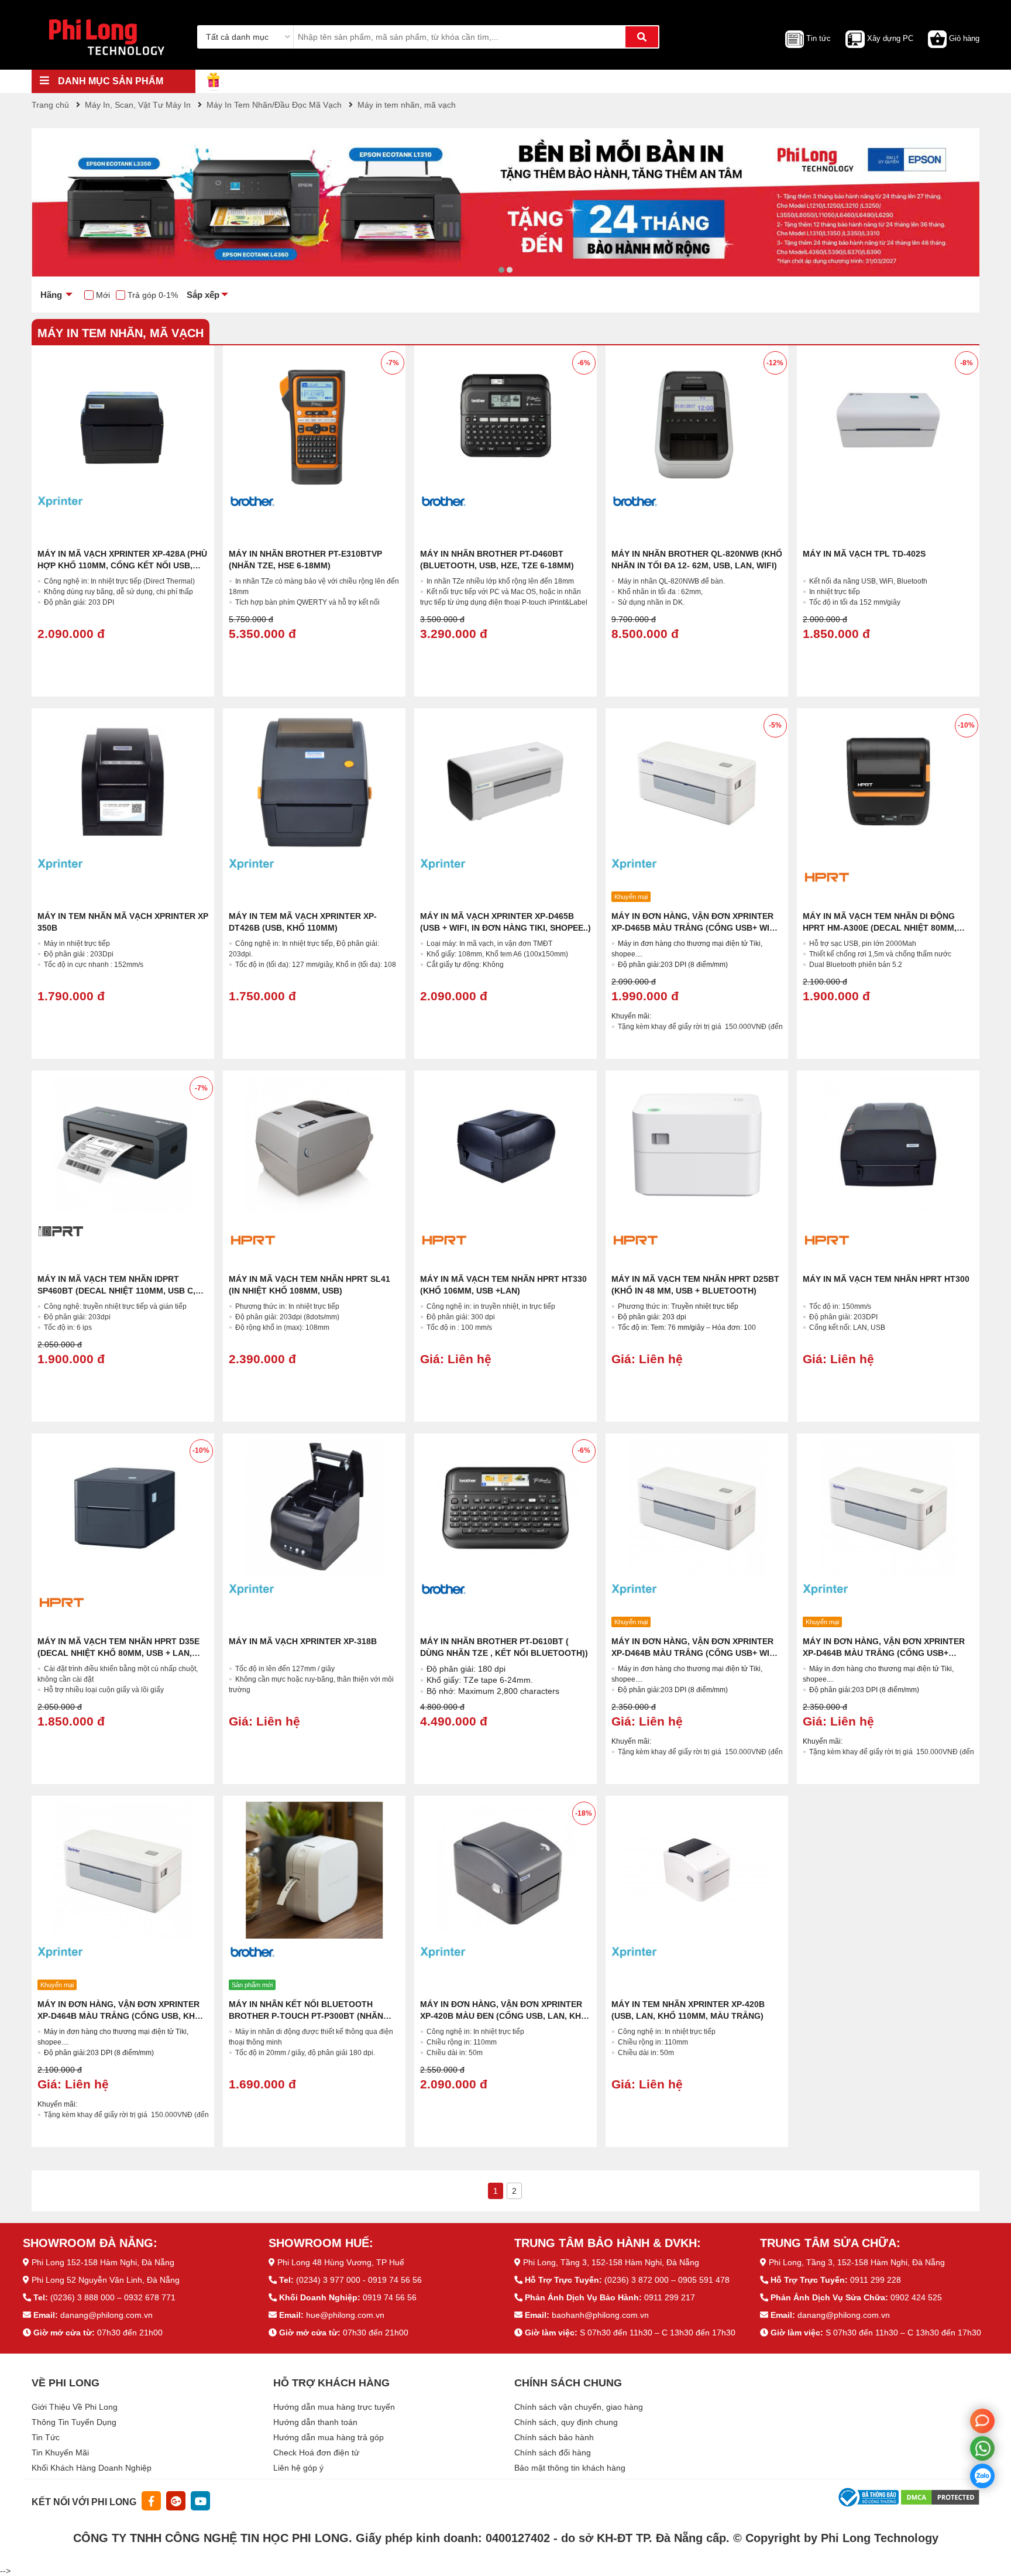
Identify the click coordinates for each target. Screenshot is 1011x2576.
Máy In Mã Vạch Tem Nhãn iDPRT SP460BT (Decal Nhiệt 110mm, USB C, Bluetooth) (116, 1291)
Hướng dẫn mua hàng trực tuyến (334, 2407)
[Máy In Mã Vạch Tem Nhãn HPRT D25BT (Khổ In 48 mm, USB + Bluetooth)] (697, 1145)
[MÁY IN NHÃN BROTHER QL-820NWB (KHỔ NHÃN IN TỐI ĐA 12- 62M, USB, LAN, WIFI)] (697, 420)
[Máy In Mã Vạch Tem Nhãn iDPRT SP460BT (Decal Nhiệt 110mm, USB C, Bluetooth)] (123, 1145)
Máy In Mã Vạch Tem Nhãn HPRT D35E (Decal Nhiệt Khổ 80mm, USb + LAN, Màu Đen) (118, 1653)
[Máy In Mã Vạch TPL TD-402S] (888, 420)
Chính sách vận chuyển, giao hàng (579, 2407)
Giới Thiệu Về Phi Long (75, 2407)
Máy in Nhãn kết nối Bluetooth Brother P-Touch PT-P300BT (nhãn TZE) (306, 2016)
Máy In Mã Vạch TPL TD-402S (864, 554)
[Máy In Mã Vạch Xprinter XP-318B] (314, 1508)
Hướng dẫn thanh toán (315, 2422)
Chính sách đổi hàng (553, 2452)
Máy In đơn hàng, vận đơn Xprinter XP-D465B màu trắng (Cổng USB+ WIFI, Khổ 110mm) (695, 928)
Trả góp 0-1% (153, 295)
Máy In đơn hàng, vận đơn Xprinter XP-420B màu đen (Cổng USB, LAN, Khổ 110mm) (504, 2016)
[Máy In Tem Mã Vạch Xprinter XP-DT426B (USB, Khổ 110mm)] (314, 783)
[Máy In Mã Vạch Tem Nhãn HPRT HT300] (888, 1145)
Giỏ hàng (964, 38)
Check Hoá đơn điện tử (316, 2452)
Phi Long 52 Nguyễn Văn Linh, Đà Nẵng (106, 2280)
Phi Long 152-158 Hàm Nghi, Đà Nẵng (103, 2262)
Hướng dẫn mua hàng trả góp (329, 2437)
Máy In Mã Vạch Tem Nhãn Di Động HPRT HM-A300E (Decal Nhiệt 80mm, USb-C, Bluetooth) (880, 928)
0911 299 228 (876, 2280)
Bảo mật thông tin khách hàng (570, 2468)
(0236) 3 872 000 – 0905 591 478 (667, 2280)
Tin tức (819, 38)
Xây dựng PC (890, 38)
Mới (103, 295)
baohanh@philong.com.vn (600, 2315)
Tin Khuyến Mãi (60, 2452)
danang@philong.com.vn (106, 2315)
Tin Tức (46, 2437)
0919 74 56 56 (390, 2297)
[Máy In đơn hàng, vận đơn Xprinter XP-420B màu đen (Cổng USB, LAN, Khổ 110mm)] (505, 1870)
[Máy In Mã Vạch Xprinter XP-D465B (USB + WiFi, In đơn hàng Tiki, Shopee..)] (505, 783)
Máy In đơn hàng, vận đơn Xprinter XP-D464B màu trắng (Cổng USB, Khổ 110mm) (119, 2016)
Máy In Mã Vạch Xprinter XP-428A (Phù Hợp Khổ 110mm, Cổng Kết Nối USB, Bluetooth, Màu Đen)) (122, 565)
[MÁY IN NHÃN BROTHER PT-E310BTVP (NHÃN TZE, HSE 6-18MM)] (314, 420)
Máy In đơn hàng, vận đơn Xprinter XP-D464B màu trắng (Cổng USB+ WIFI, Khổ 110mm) (695, 1653)
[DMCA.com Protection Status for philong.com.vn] (940, 2497)
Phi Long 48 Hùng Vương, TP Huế (341, 2262)
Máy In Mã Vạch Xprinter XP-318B (303, 1641)
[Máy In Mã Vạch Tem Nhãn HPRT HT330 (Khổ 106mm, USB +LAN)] (505, 1145)
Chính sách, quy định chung (566, 2422)
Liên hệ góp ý (298, 2468)
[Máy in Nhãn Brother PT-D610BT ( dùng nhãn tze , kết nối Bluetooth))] (505, 1508)
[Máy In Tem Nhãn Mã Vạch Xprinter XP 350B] (123, 783)
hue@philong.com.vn (345, 2315)
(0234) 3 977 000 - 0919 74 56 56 (359, 2280)
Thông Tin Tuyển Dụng (74, 2422)
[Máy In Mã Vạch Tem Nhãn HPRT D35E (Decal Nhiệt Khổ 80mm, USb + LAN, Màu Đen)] (123, 1508)
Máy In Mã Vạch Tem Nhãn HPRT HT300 (886, 1279)
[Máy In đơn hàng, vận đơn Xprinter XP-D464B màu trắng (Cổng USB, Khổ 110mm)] (123, 1870)
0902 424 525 (916, 2297)
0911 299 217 (670, 2297)
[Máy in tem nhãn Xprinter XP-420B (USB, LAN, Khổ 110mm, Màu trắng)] (697, 1870)
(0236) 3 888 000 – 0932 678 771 (113, 2297)
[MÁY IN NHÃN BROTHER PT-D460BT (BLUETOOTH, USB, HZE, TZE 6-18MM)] (505, 420)
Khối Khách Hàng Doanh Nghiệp (92, 2468)
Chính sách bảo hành (554, 2437)
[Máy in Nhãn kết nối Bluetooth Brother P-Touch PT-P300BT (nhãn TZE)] (314, 1870)
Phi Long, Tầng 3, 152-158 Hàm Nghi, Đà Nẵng (611, 2262)
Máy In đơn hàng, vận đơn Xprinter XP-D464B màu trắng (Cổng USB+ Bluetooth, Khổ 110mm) (884, 1653)
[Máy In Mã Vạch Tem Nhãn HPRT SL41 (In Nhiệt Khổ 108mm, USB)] (314, 1145)
